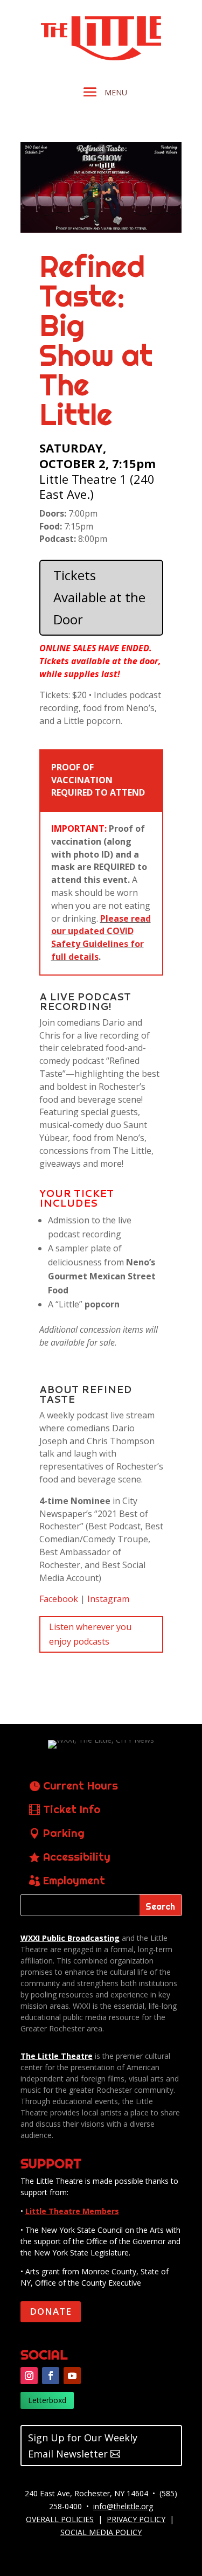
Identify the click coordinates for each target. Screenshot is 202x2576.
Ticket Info (72, 1809)
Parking (64, 1833)
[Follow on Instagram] (29, 2376)
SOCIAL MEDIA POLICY (101, 2532)
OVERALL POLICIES (60, 2519)
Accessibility (77, 1857)
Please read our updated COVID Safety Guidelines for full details (101, 938)
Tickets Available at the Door (99, 597)
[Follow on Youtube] (72, 2376)
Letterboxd (47, 2400)
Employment (74, 1880)
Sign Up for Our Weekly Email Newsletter (83, 2446)
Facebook (59, 1599)
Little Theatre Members (72, 2211)
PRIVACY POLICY (136, 2519)
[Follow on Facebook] (51, 2376)
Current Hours (81, 1785)
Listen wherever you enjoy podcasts (90, 1634)
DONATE (51, 2311)
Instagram (108, 1599)
